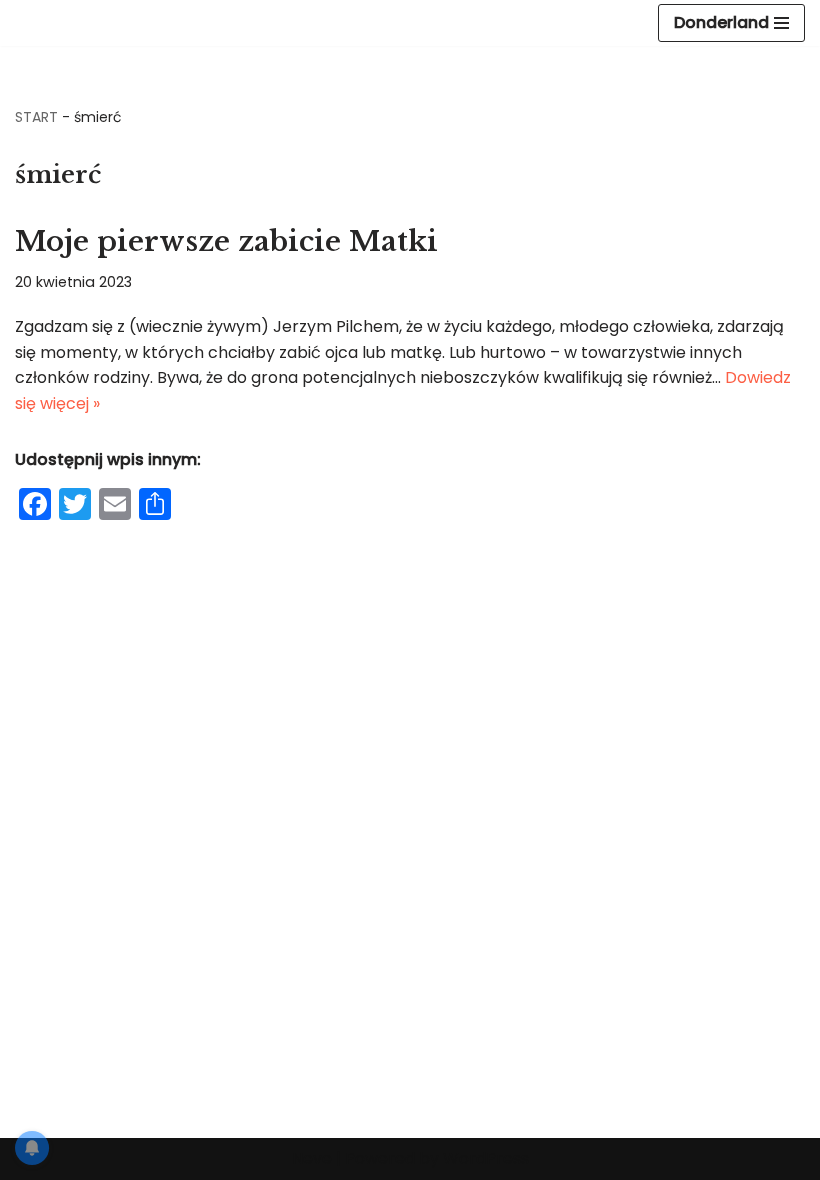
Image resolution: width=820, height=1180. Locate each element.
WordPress (486, 1158)
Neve (312, 1158)
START (36, 117)
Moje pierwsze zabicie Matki (226, 241)
